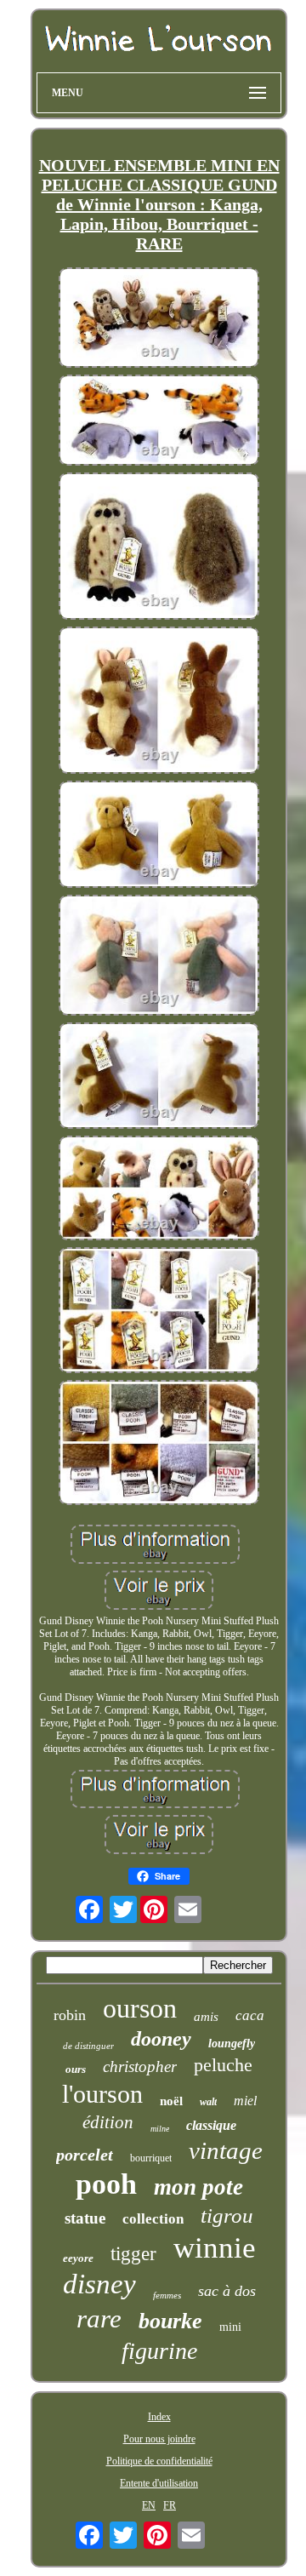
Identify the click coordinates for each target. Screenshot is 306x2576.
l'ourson (102, 2094)
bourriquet (151, 2158)
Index (159, 2417)
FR (170, 2505)
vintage (226, 2150)
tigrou (227, 2215)
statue (85, 2218)
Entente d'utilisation (159, 2483)
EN (149, 2505)
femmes (167, 2295)
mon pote (198, 2187)
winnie (215, 2248)
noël (171, 2101)
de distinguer (88, 2046)
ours (76, 2069)
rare (99, 2318)
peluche (223, 2065)
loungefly (232, 2044)
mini (230, 2327)
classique (211, 2125)
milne (160, 2129)
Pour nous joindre (159, 2439)
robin (70, 2015)
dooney (161, 2039)
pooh (106, 2184)
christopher (140, 2067)
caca (250, 2015)
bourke (170, 2321)
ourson (140, 2008)
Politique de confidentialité (159, 2461)
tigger (133, 2254)
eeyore (78, 2258)
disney (99, 2284)
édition (108, 2122)
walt (208, 2102)
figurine (159, 2351)
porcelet (85, 2155)
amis (206, 2017)
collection (153, 2219)
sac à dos (227, 2291)
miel (245, 2101)
